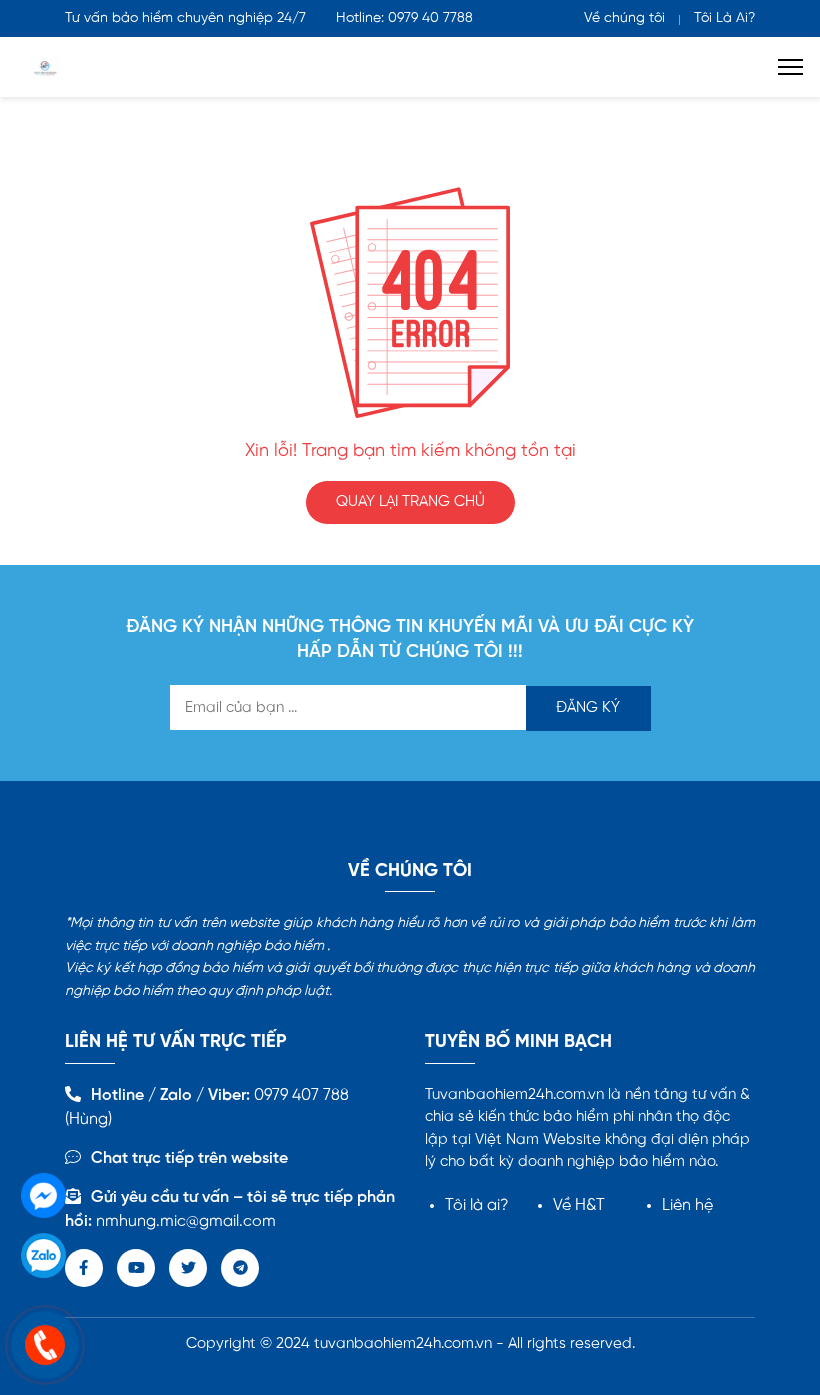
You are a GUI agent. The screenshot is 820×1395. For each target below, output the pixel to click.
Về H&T (579, 1205)
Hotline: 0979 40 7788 (404, 18)
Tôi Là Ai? (724, 18)
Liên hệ (687, 1205)
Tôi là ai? (477, 1205)
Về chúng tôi (624, 18)
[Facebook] (43, 1195)
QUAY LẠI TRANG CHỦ (410, 502)
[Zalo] (43, 1255)
